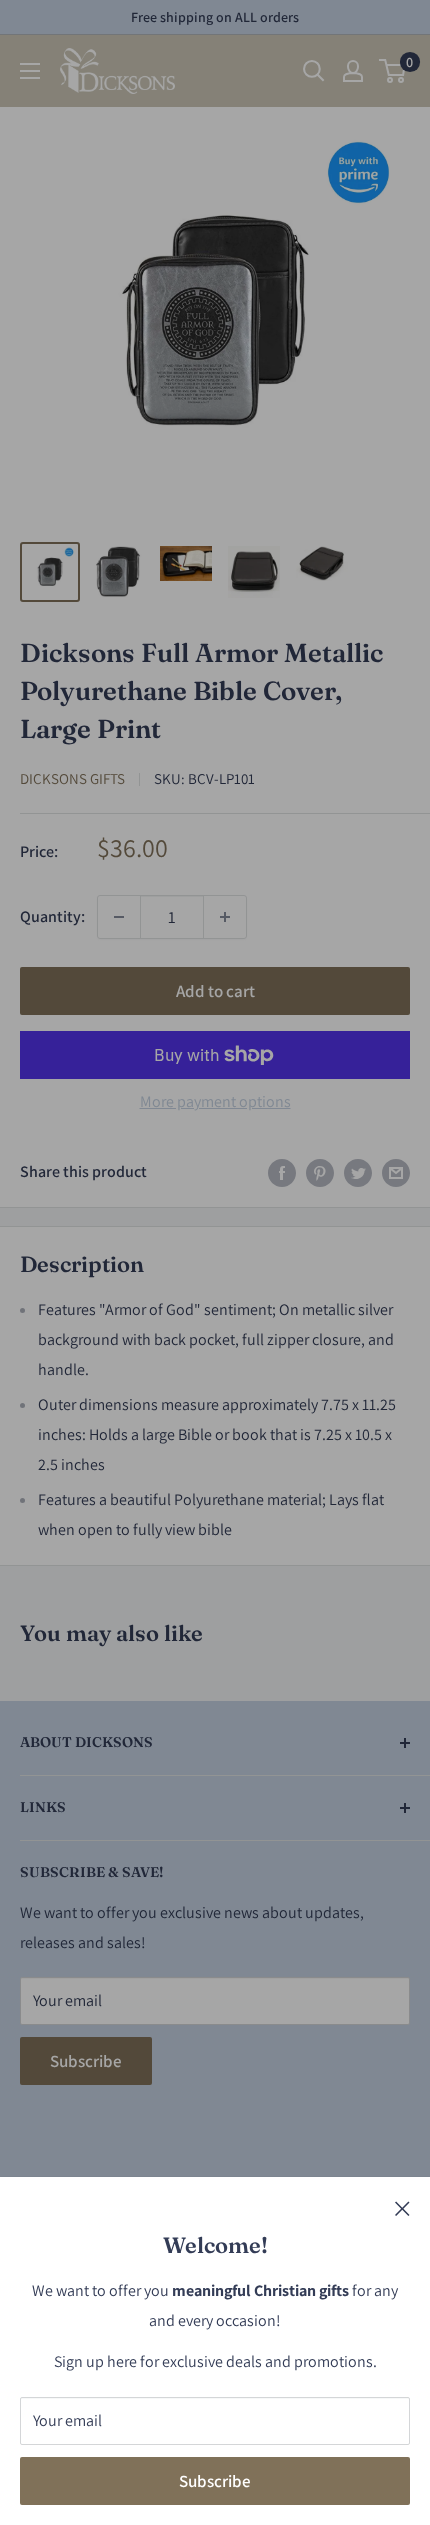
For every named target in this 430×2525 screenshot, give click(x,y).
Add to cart (215, 991)
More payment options (215, 1101)
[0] (393, 71)
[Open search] (314, 71)
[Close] (402, 2208)
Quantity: (52, 916)
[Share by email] (396, 1172)
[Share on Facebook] (282, 1172)
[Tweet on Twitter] (358, 1172)
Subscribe (215, 2481)
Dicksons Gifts (72, 778)
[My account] (353, 71)
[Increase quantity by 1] (225, 917)
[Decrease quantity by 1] (119, 917)
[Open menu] (30, 71)
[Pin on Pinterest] (320, 1172)
